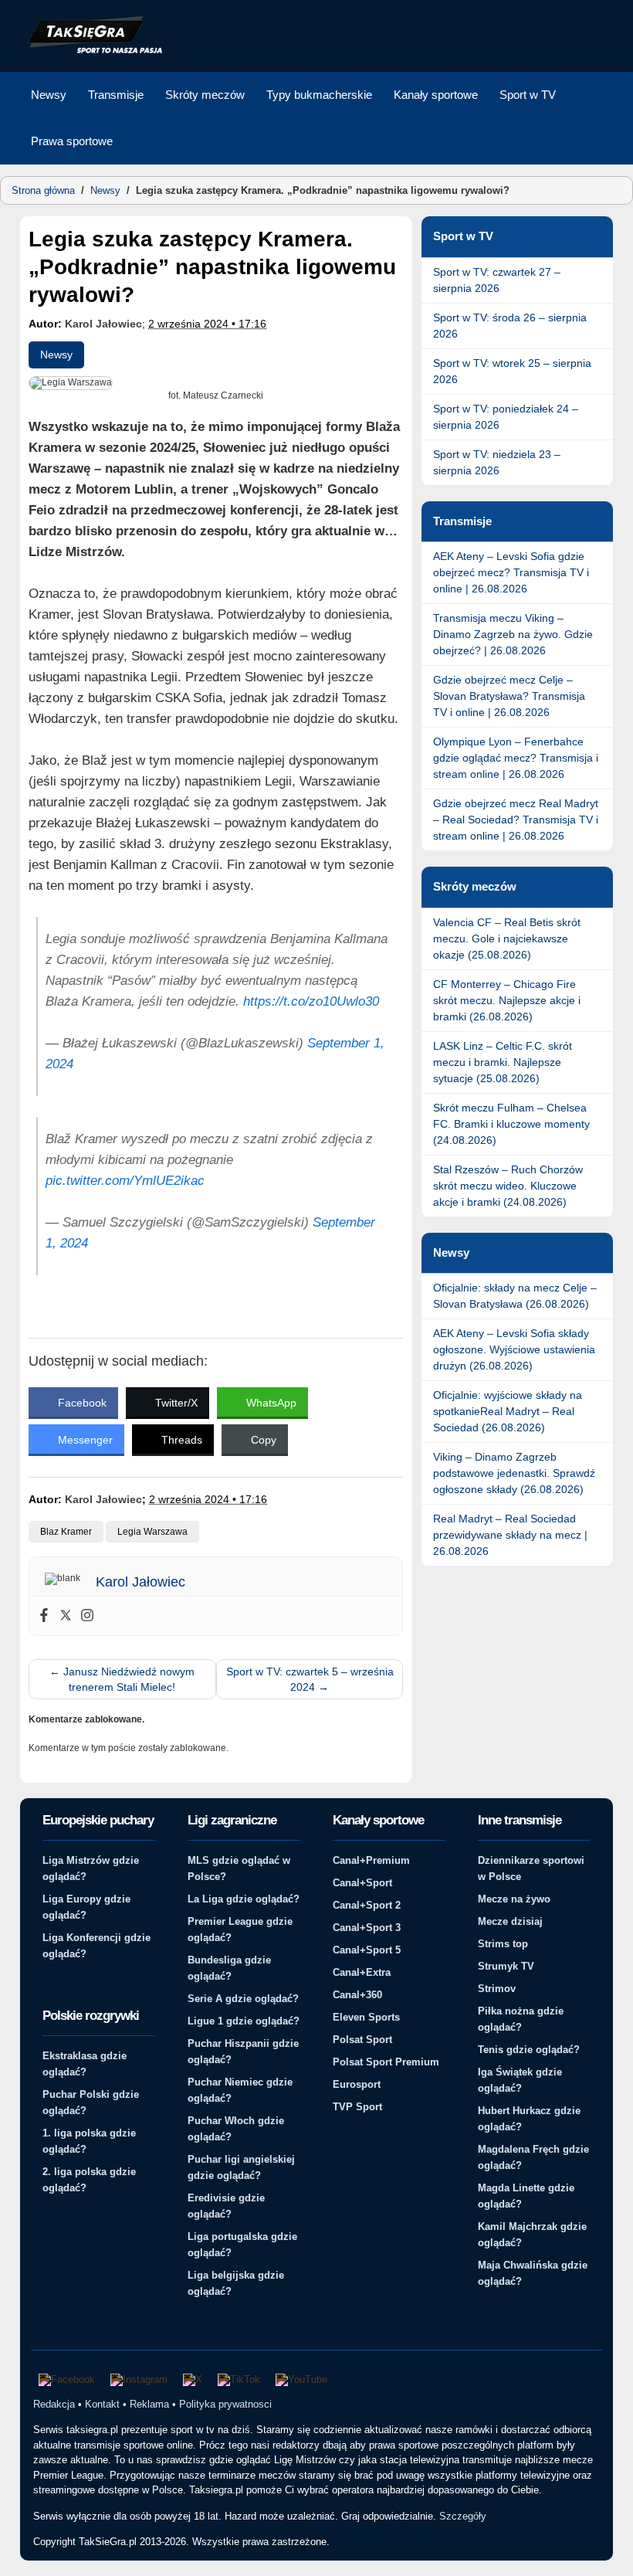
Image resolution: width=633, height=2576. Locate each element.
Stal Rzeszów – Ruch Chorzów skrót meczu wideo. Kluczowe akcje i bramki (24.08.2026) (508, 1186)
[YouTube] (301, 2380)
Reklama (149, 2404)
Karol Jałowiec (103, 324)
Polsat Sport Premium (386, 2062)
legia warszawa (152, 1532)
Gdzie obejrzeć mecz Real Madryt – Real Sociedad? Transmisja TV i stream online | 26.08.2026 (516, 820)
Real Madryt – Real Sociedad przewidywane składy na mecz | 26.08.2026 (510, 1535)
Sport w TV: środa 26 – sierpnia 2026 (510, 326)
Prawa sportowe (72, 141)
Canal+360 (357, 1995)
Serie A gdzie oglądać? (243, 1999)
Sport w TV (528, 95)
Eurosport (357, 2084)
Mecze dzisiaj (510, 1921)
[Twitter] (66, 1616)
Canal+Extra (362, 1972)
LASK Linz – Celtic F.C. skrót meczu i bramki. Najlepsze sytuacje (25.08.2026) (503, 1062)
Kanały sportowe (436, 95)
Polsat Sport (362, 2040)
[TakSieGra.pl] (92, 51)
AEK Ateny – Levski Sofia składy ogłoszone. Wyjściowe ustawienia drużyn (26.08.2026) (514, 1349)
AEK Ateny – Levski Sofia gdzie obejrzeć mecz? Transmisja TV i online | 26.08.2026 (511, 572)
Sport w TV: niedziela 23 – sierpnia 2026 (497, 462)
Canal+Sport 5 (367, 1950)
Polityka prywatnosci (225, 2404)
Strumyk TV (506, 1966)
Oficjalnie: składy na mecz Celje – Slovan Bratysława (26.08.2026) (515, 1296)
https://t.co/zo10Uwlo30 (311, 1001)
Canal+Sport (362, 1883)
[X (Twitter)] (193, 2380)
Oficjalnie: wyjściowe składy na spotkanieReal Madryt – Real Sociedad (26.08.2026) (508, 1411)
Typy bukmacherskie (319, 95)
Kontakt (102, 2404)
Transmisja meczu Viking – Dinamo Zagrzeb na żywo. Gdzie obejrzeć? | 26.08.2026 (513, 634)
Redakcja (54, 2404)
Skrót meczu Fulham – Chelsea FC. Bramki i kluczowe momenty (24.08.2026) (511, 1124)
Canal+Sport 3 (367, 1928)
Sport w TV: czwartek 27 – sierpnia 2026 (497, 280)
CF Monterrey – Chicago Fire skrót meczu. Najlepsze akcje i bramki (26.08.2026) (507, 1000)
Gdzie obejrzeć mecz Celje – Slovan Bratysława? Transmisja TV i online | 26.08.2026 (509, 696)
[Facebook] (44, 1616)
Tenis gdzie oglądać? (529, 2050)
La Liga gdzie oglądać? (244, 1899)
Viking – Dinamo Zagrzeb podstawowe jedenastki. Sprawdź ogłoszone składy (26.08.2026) (514, 1473)
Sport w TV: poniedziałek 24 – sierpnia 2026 (506, 417)
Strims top (503, 1944)
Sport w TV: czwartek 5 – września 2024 (310, 1679)
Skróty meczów (205, 95)
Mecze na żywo (514, 1899)
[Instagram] (87, 1616)
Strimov (497, 1989)
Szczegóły (463, 2516)
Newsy (49, 95)
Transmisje (116, 95)
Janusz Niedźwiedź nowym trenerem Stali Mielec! (122, 1679)
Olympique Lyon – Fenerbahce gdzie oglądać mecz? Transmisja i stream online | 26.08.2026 (516, 758)
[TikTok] (239, 2380)
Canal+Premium (371, 1860)
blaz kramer (66, 1532)
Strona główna (43, 190)
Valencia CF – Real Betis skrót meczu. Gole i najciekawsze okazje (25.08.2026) (507, 938)
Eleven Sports (366, 2017)
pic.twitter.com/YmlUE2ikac (125, 1181)
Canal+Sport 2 (367, 1905)
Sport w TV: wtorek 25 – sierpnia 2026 (512, 371)
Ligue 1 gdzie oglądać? (244, 2021)
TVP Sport (357, 2107)
